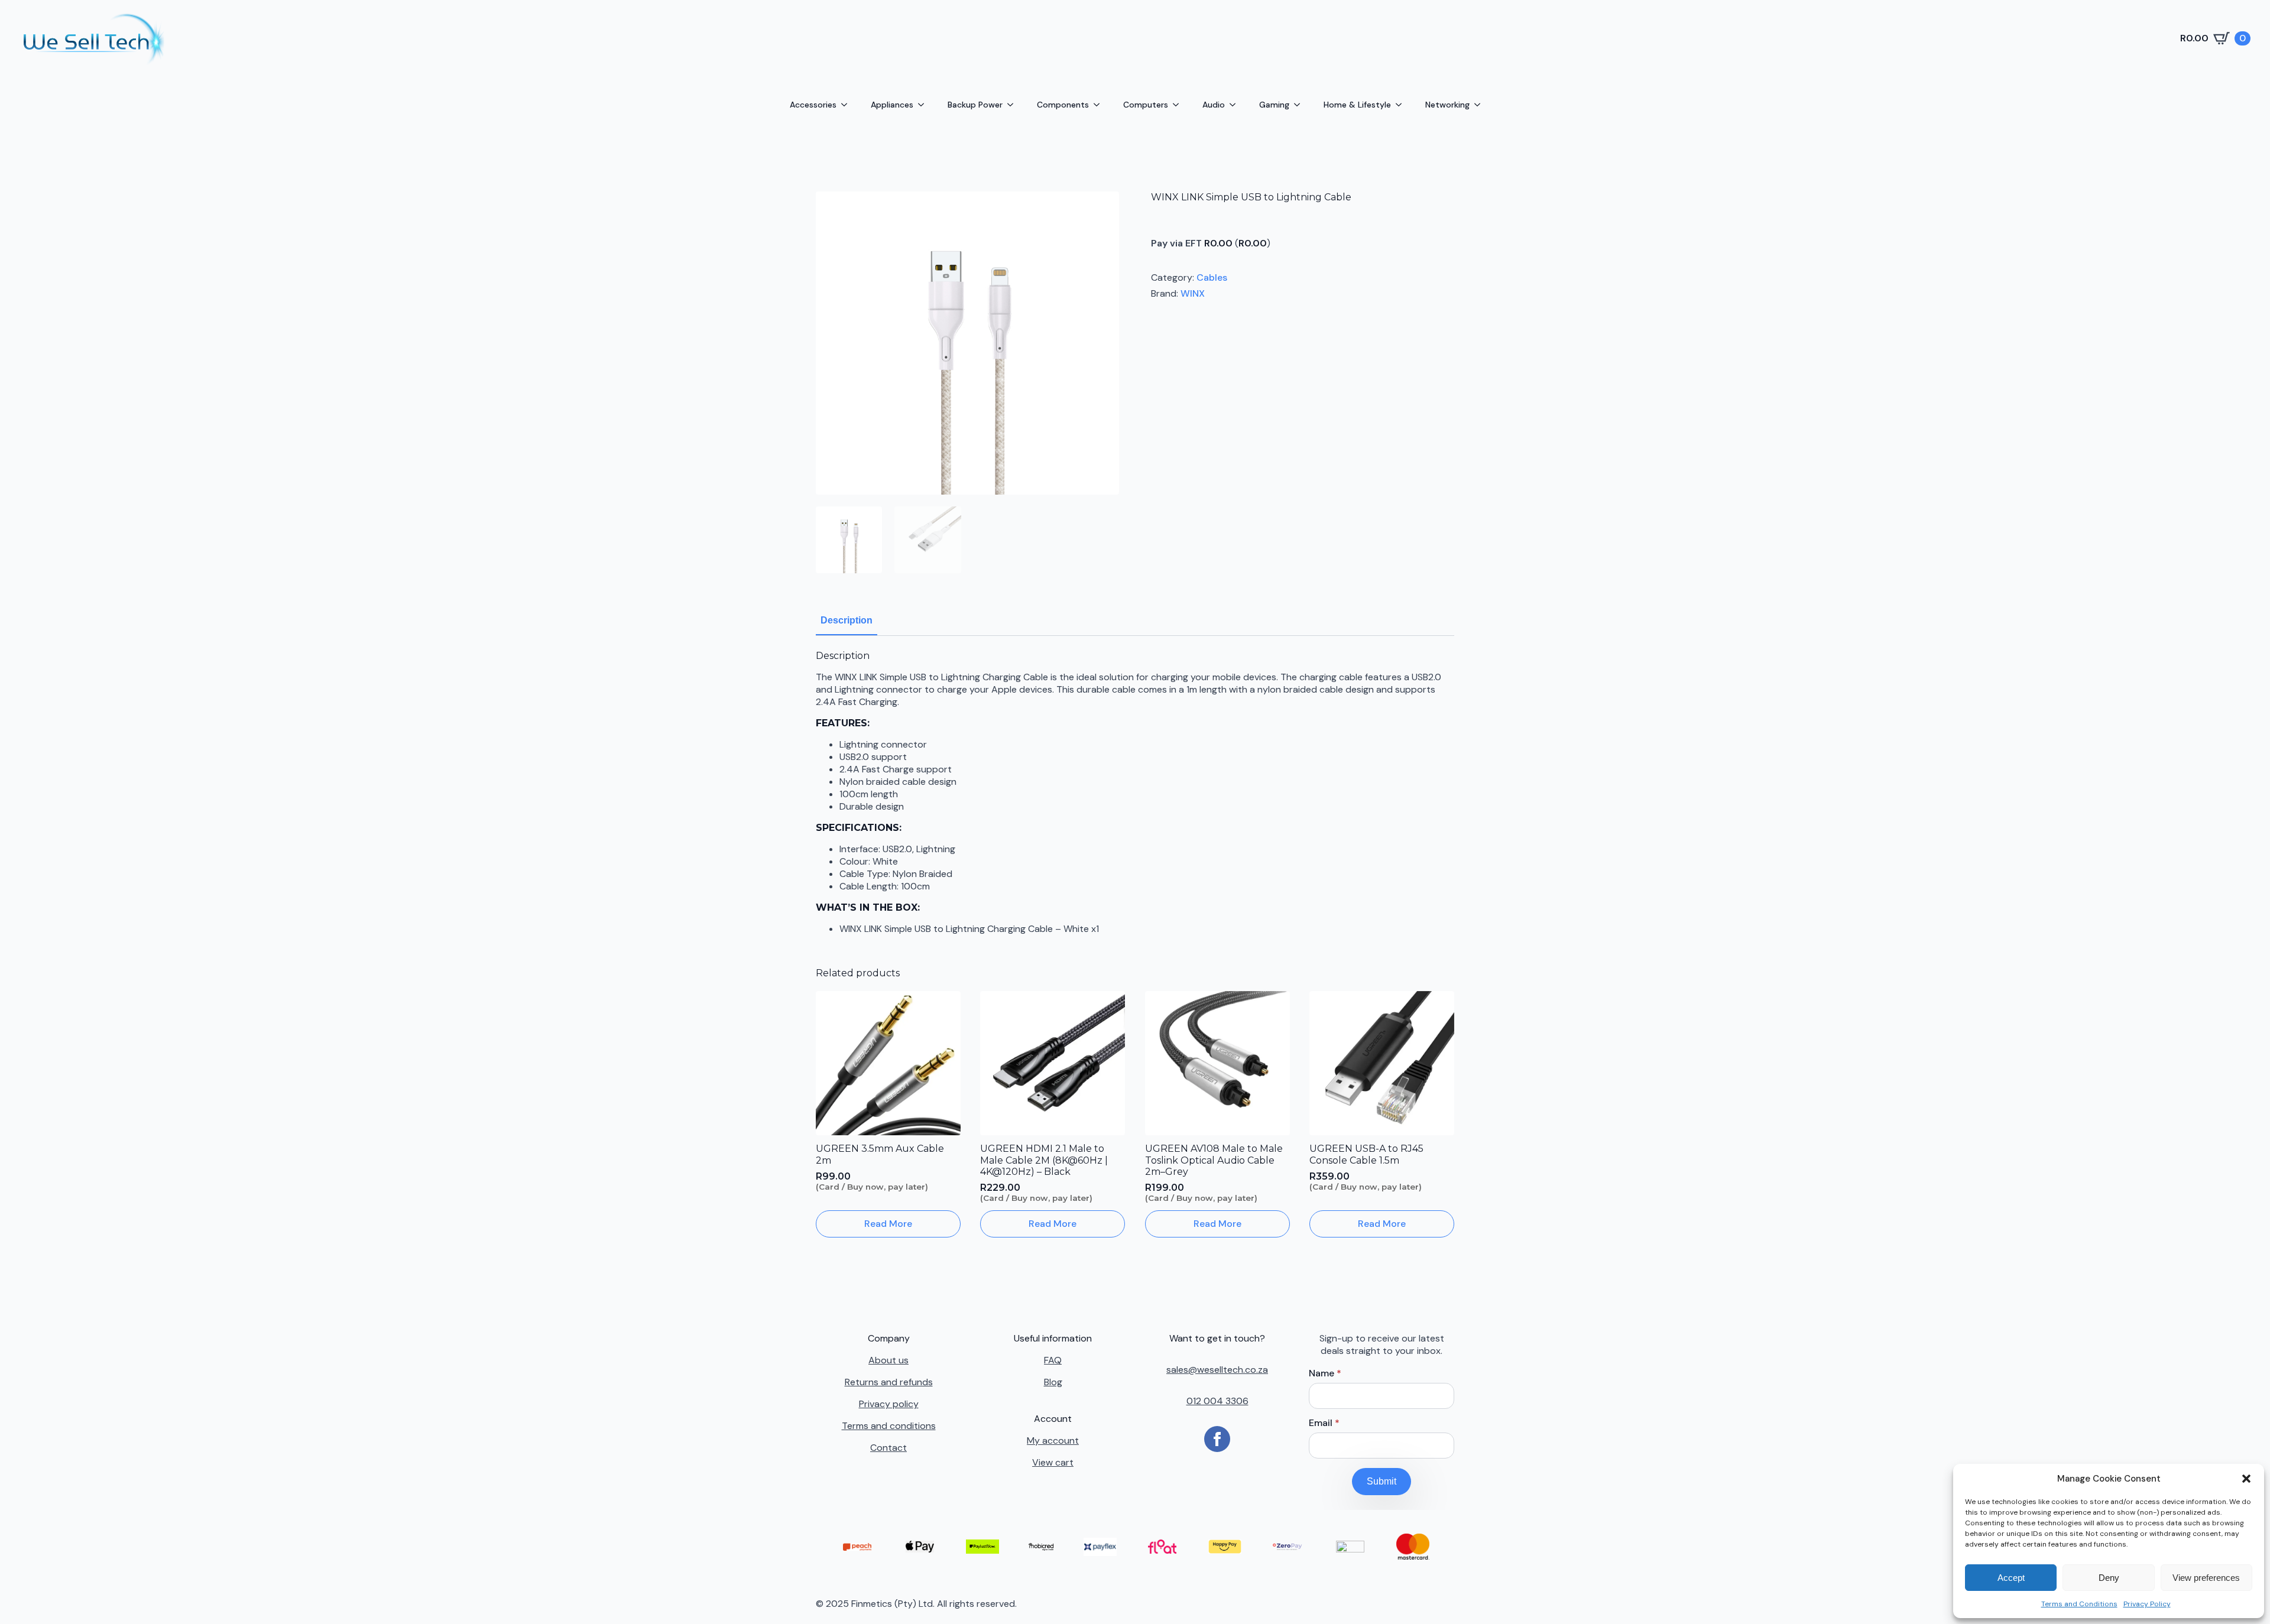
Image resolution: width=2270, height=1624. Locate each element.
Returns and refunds (889, 1382)
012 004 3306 (1217, 1401)
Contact (888, 1448)
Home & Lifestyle (1357, 105)
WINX (1193, 293)
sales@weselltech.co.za (1217, 1370)
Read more (888, 1224)
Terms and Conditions (2079, 1604)
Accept (2011, 1578)
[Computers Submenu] (1179, 105)
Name (1325, 1373)
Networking (1447, 105)
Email (1324, 1423)
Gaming (1274, 105)
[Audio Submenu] (1236, 105)
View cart (1053, 1462)
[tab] (847, 621)
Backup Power (975, 105)
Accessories (813, 105)
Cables (1212, 277)
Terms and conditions (889, 1426)
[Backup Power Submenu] (1014, 105)
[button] (2246, 1479)
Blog (1053, 1382)
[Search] (1010, 38)
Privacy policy (889, 1404)
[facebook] (1217, 1439)
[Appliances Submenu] (925, 105)
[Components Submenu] (1100, 105)
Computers (1146, 105)
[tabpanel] (1135, 792)
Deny (2109, 1578)
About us (888, 1360)
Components (1063, 105)
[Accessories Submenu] (848, 105)
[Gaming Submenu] (1301, 105)
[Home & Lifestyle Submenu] (1402, 105)
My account (1053, 1441)
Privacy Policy (2147, 1604)
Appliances (892, 105)
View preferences (2206, 1578)
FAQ (1053, 1360)
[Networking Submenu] (1481, 105)
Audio (1214, 105)
